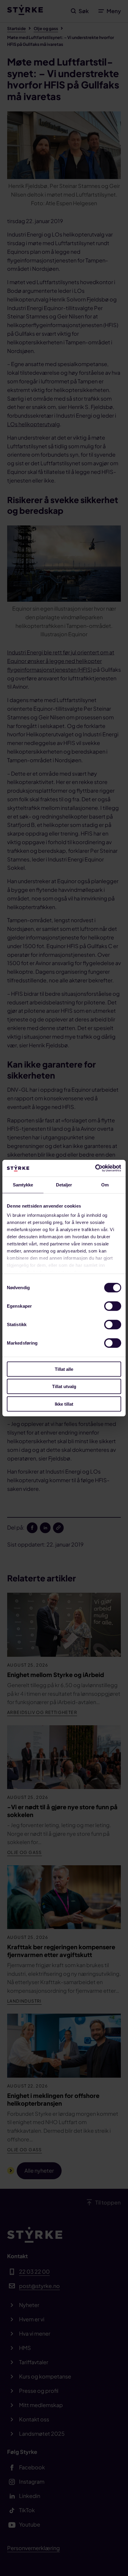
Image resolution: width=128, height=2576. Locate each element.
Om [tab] (105, 1184)
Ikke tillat (64, 1404)
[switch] (113, 1306)
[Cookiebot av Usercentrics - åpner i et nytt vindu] (95, 1168)
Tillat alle (64, 1369)
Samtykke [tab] (23, 1184)
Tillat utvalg (64, 1386)
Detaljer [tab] (64, 1184)
